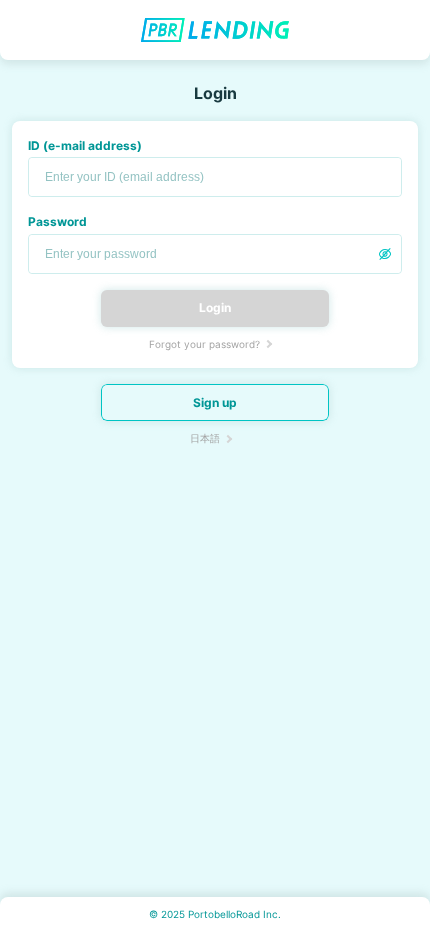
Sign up (215, 402)
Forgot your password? (204, 344)
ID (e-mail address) (85, 145)
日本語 (205, 438)
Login (215, 307)
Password (57, 221)
